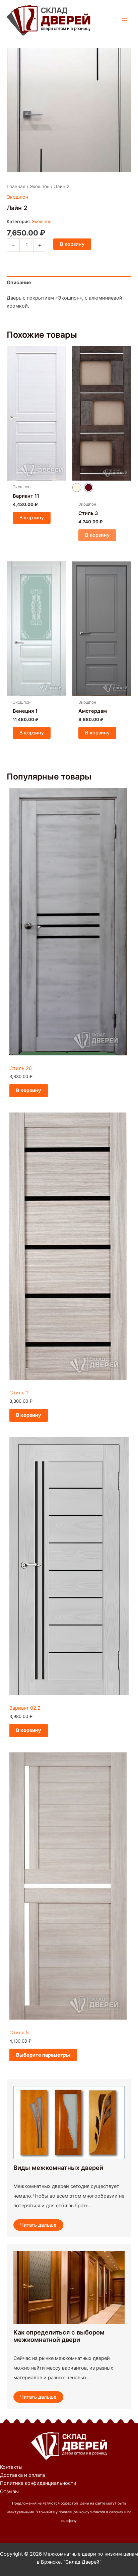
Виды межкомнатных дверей (58, 2168)
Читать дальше (38, 2225)
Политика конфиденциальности (38, 2483)
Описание (19, 283)
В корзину (72, 244)
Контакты (11, 2467)
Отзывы (9, 2492)
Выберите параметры (43, 2055)
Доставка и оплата (22, 2475)
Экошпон (40, 186)
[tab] (69, 283)
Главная (16, 186)
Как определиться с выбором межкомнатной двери (59, 2336)
